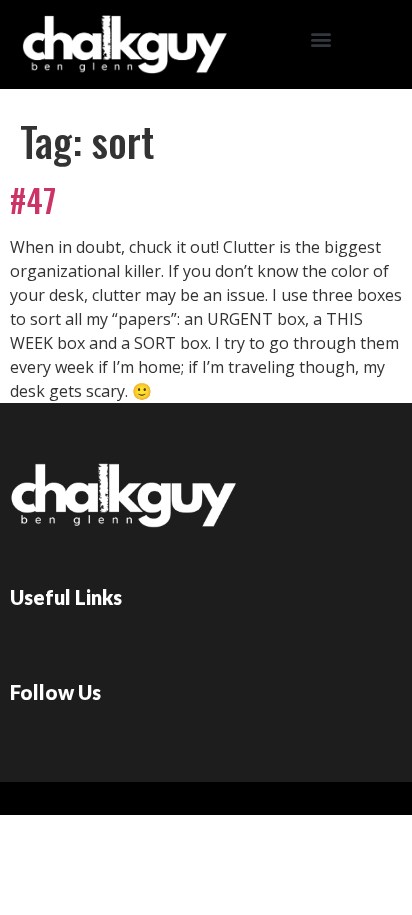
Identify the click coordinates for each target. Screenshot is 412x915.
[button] (320, 39)
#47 (33, 199)
